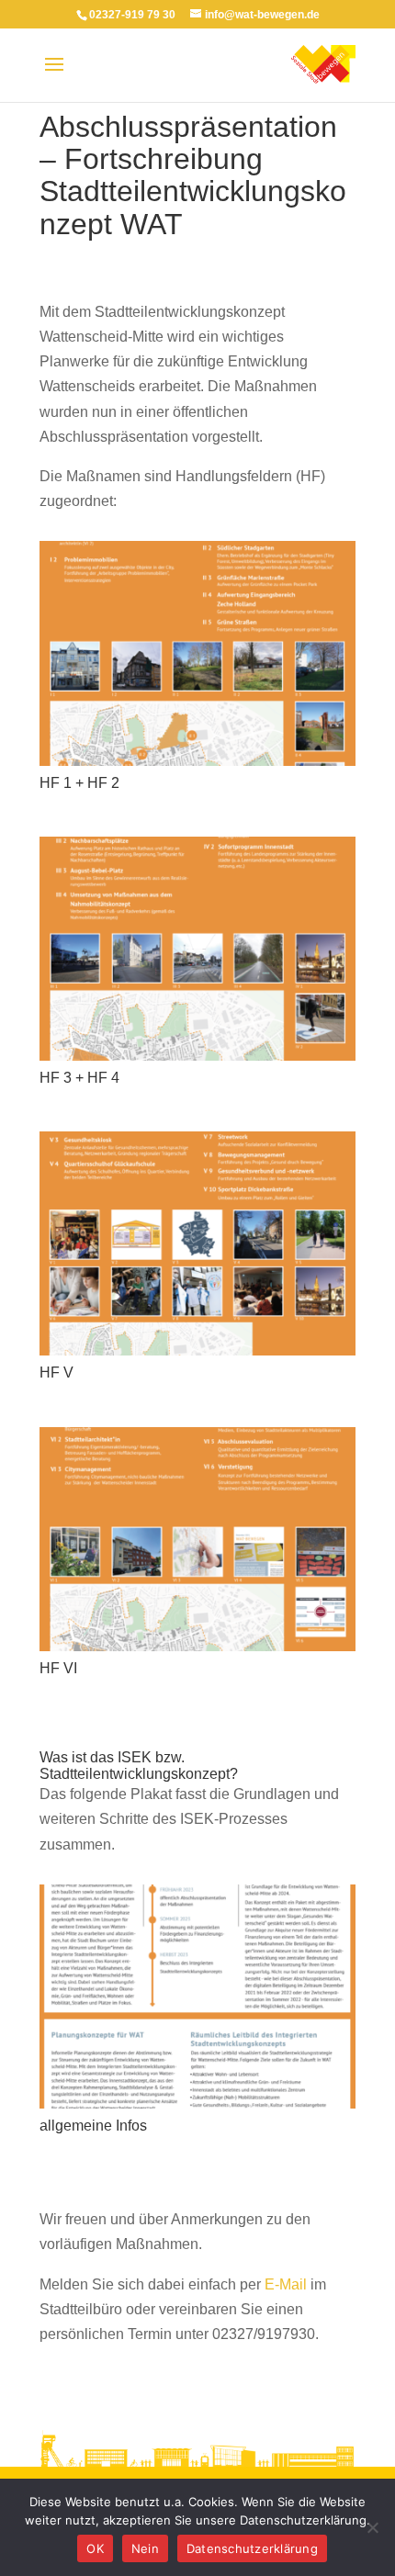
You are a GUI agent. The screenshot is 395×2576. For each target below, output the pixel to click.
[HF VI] (197, 1651)
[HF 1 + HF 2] (197, 765)
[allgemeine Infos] (197, 2108)
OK (95, 2548)
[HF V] (197, 1355)
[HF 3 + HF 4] (197, 1060)
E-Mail (286, 2284)
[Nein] (372, 2527)
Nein (145, 2548)
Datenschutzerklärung (252, 2548)
